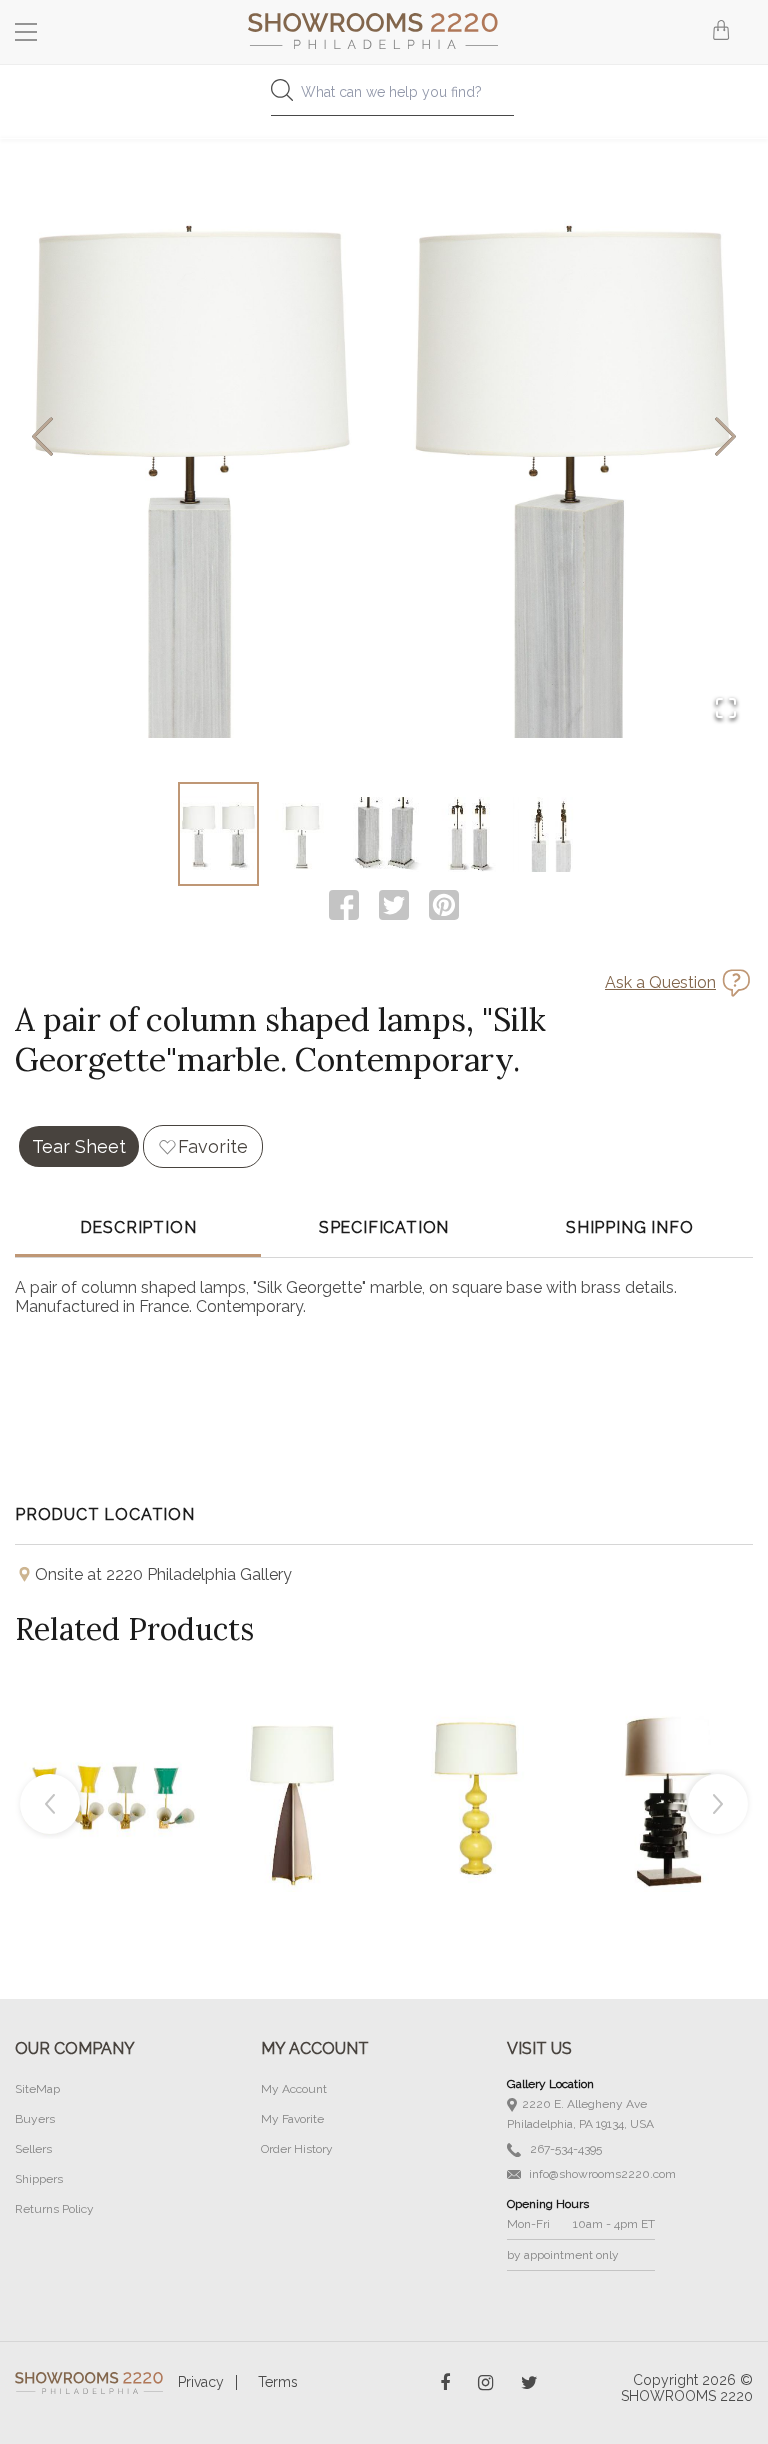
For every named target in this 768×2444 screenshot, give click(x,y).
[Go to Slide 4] (467, 834)
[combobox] (384, 97)
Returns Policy (54, 2209)
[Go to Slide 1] (218, 834)
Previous (50, 1804)
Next (718, 1804)
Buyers (35, 2119)
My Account (294, 2089)
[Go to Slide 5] (550, 834)
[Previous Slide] (42, 438)
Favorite (213, 1146)
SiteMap (37, 2089)
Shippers (39, 2179)
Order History (297, 2149)
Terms (278, 2382)
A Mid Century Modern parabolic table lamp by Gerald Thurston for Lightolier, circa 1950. (293, 1754)
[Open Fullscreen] (726, 709)
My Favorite (292, 2119)
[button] (384, 438)
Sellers (33, 2149)
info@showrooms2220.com (601, 2174)
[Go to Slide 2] (301, 834)
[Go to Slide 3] (384, 834)
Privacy (201, 2382)
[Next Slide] (725, 438)
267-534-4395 (564, 2149)
